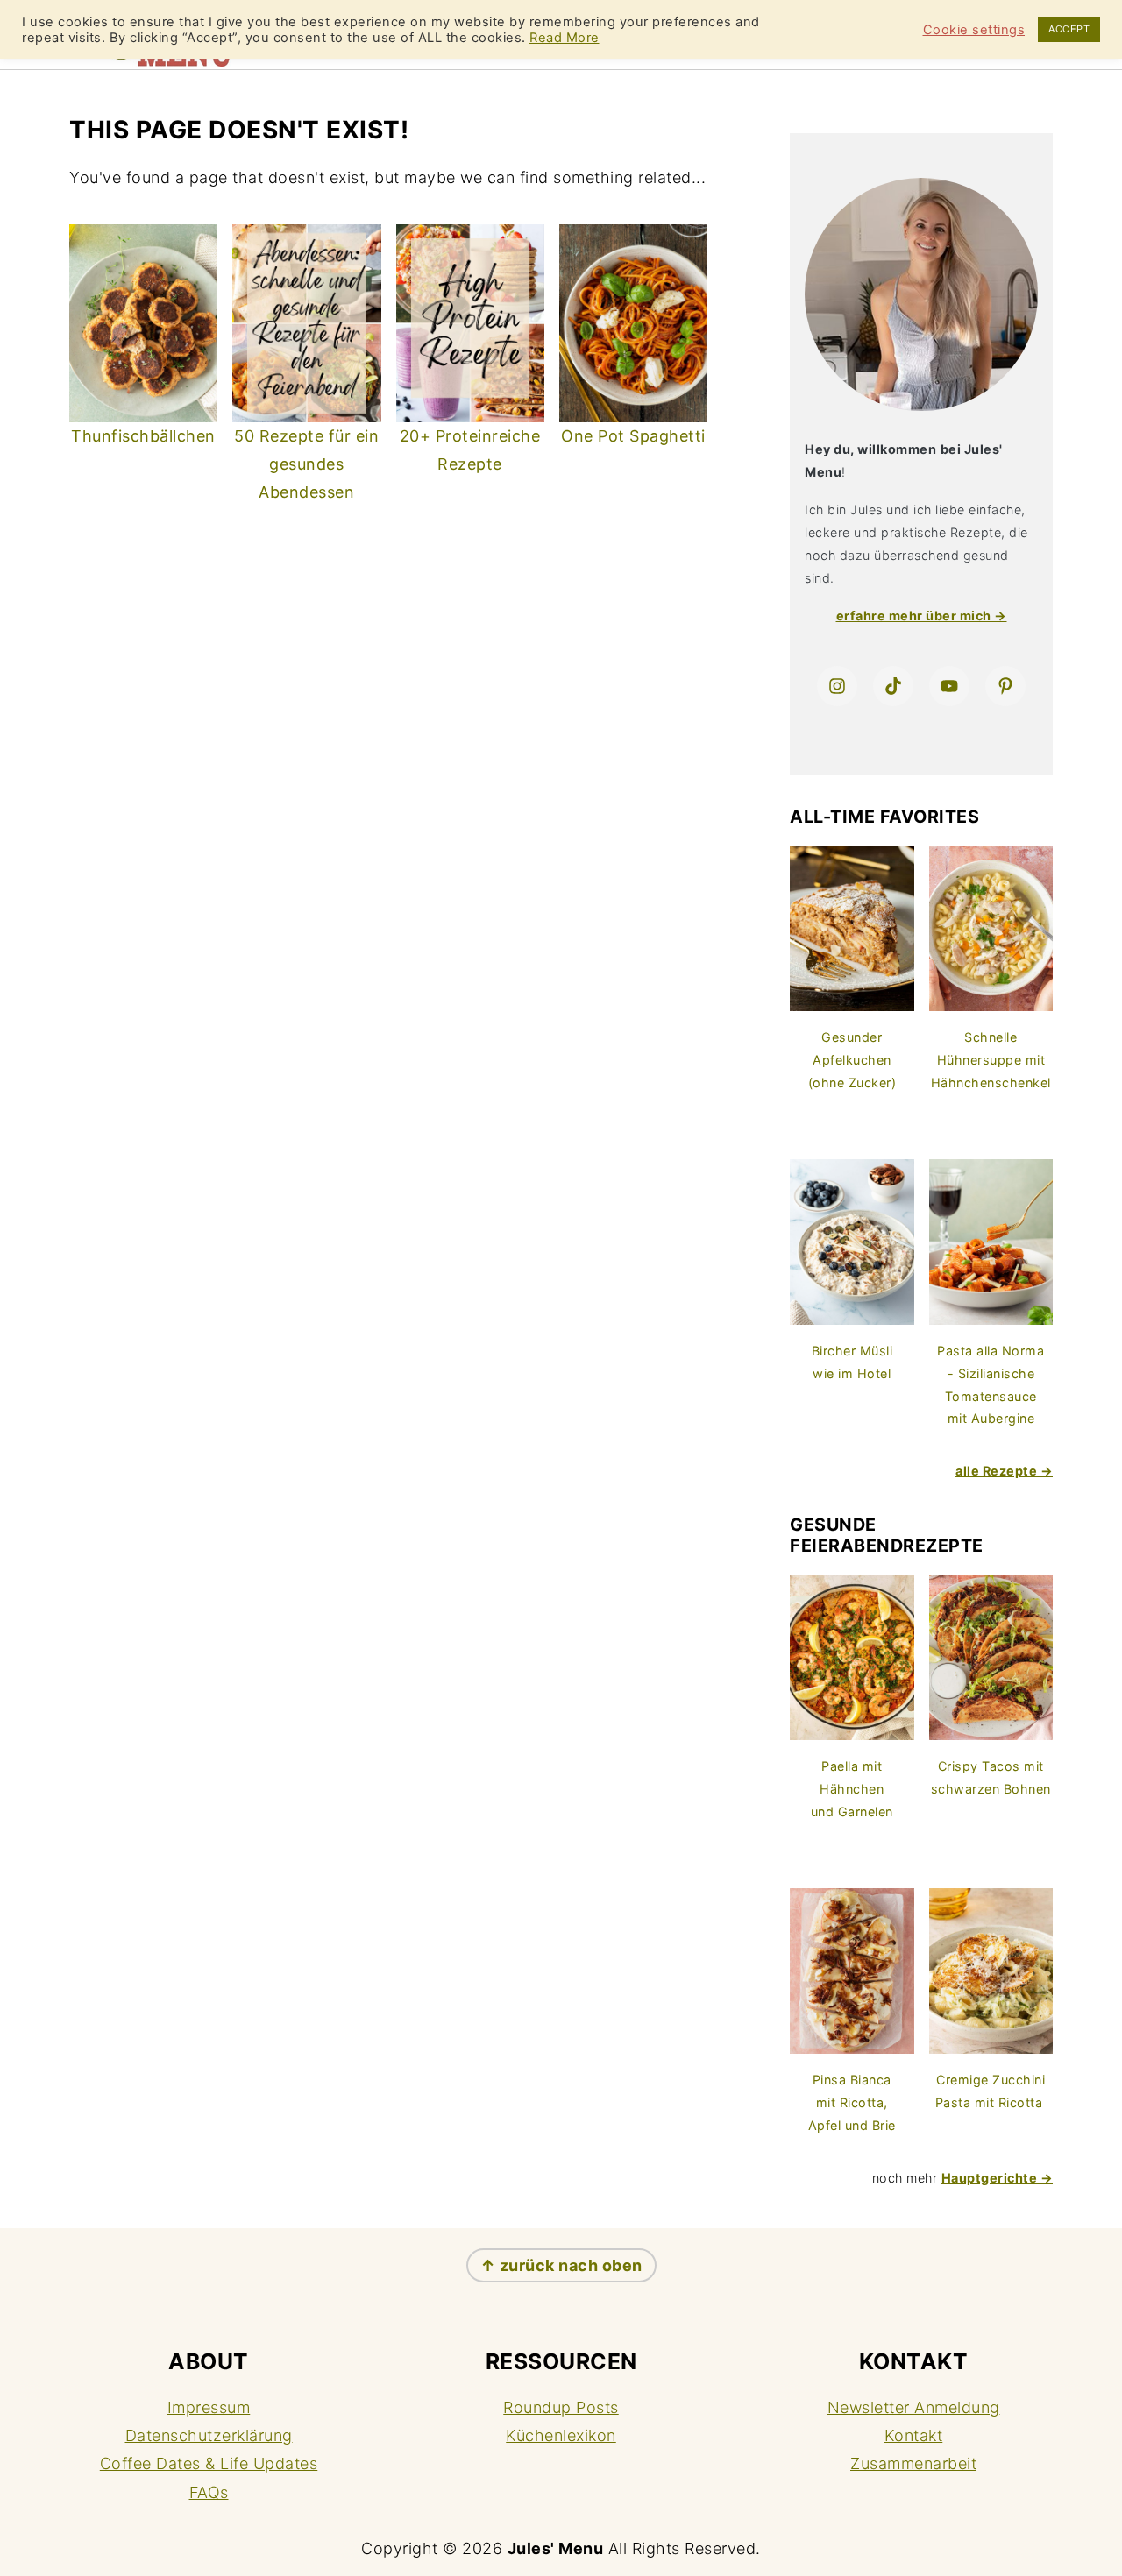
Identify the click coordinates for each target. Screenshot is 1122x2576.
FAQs (209, 2492)
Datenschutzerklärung (209, 2435)
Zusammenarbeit (913, 2463)
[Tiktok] (893, 686)
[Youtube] (949, 686)
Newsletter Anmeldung (914, 2407)
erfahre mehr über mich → (922, 616)
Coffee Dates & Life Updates (209, 2463)
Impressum (209, 2407)
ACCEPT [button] (1069, 29)
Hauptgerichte (990, 2178)
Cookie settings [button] (974, 30)
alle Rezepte (996, 1471)
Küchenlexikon (561, 2435)
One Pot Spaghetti (633, 436)
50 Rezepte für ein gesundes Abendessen (306, 464)
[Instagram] (837, 686)
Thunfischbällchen (143, 436)
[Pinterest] (1005, 686)
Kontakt (914, 2435)
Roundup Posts (561, 2407)
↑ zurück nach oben (561, 2265)
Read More (565, 38)
